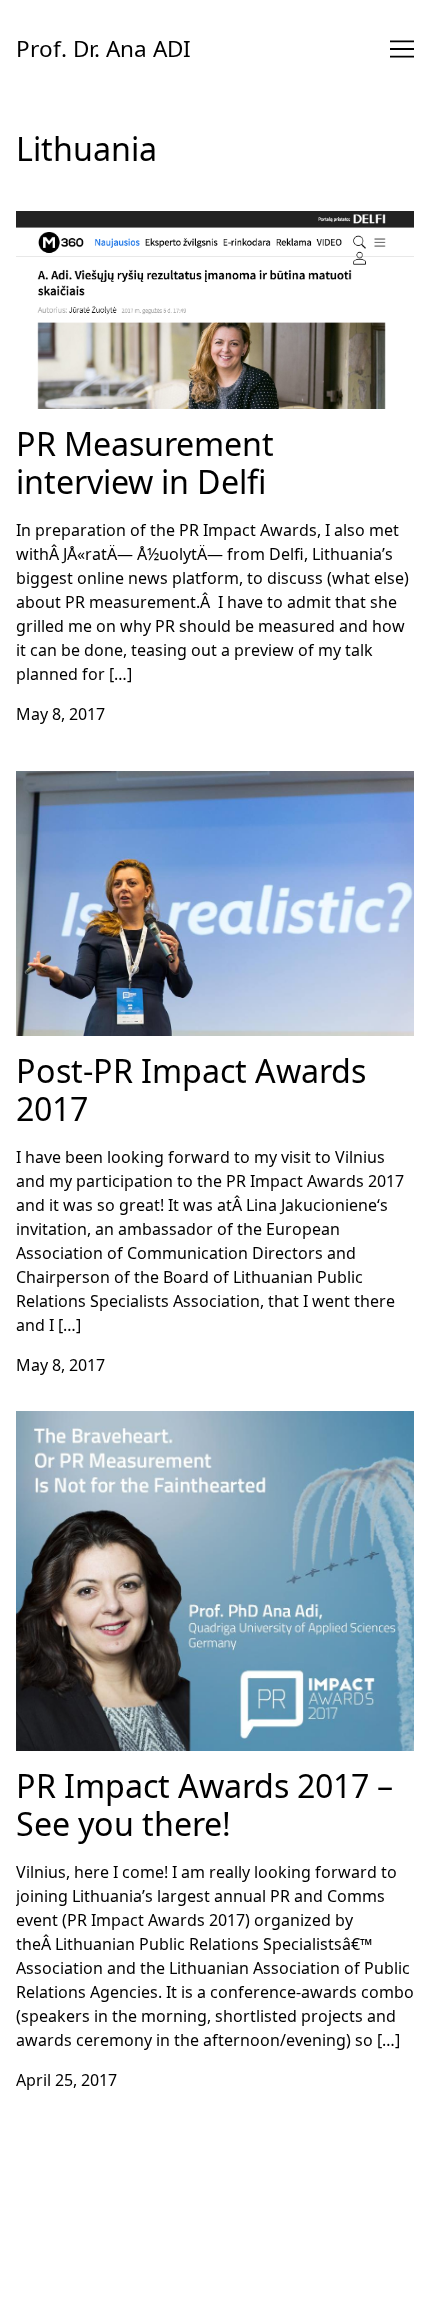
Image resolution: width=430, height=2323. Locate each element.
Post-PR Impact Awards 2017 (124, 783)
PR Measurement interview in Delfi (147, 223)
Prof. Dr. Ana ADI (103, 48)
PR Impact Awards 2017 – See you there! (167, 1423)
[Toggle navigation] (402, 49)
